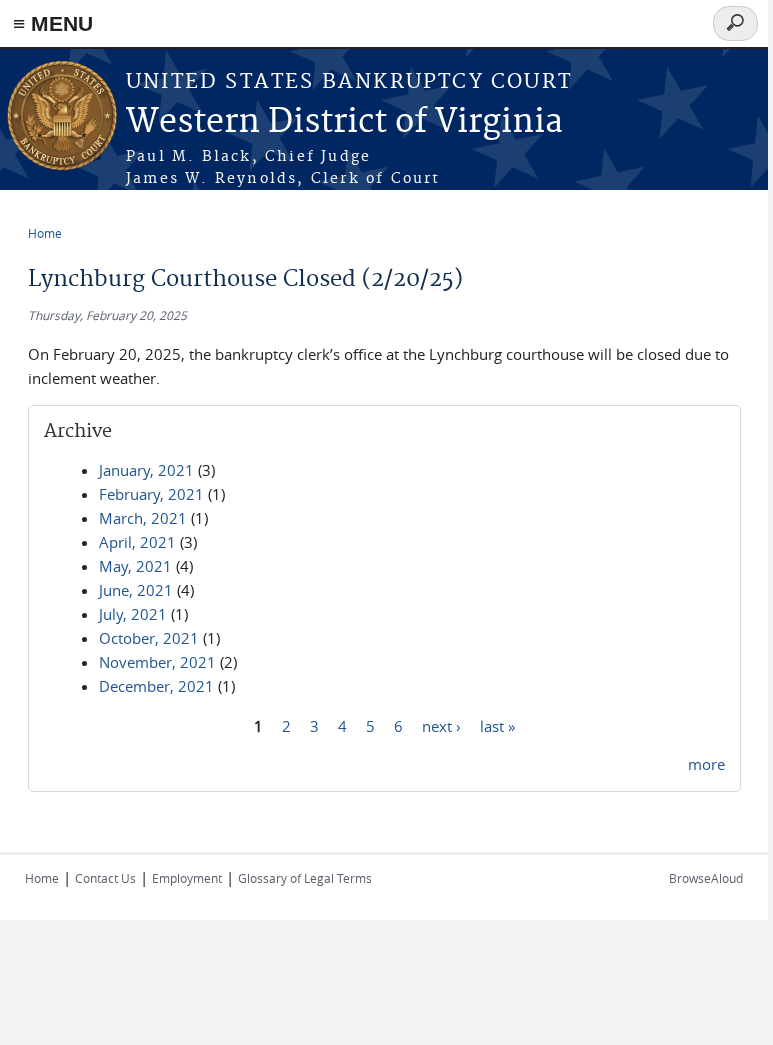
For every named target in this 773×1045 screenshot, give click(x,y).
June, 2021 (136, 590)
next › (441, 725)
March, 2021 (143, 518)
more (706, 764)
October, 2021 (149, 638)
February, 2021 (151, 494)
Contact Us (105, 878)
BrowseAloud (706, 878)
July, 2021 (133, 614)
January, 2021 (146, 470)
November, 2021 (157, 662)
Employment (187, 878)
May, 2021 (135, 566)
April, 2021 (137, 542)
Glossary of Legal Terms (305, 878)
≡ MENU (53, 23)
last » (497, 725)
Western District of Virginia (344, 122)
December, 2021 (156, 686)
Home (45, 233)
